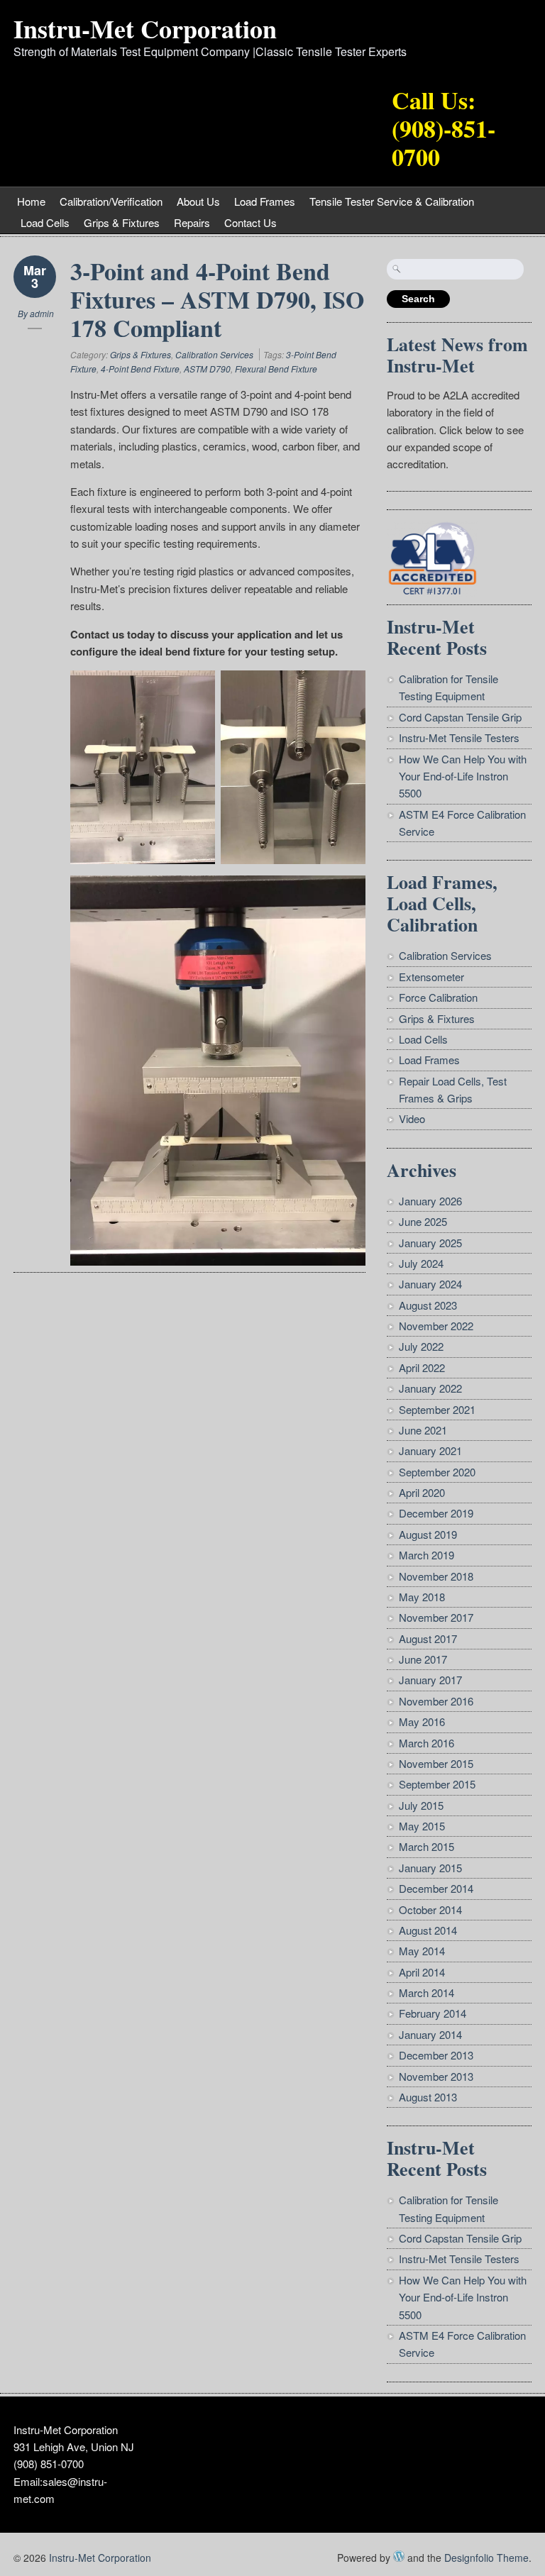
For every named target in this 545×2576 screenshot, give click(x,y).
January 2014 (430, 2034)
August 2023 (428, 1305)
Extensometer (431, 977)
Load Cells (45, 222)
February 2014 (433, 2013)
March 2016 (426, 1743)
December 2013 (436, 2055)
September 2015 (437, 1784)
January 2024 (430, 1284)
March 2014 (426, 1992)
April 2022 (422, 1367)
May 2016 (422, 1721)
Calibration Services (214, 354)
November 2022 (436, 1326)
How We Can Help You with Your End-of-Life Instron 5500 (463, 776)
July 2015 (421, 1805)
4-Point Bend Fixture (140, 369)
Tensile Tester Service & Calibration (392, 201)
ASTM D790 (207, 369)
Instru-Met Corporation (145, 28)
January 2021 (430, 1450)
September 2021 (437, 1409)
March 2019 (426, 1555)
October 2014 (430, 1909)
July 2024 (421, 1263)
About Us (198, 201)
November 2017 (436, 1617)
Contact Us (251, 222)
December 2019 (436, 1513)
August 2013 (428, 2097)
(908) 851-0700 (49, 2464)
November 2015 (436, 1763)
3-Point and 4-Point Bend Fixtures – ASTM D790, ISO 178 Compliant (217, 299)
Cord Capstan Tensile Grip (460, 717)
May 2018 (422, 1597)
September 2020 (437, 1472)
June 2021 (423, 1430)
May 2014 (422, 1951)
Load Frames (265, 201)
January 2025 (430, 1243)
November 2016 (436, 1701)
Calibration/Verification (111, 201)
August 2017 (428, 1638)
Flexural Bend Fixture (276, 369)
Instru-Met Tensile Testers (459, 737)
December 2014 (436, 1888)
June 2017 (423, 1659)
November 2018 (436, 1576)
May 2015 (422, 1826)
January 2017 (430, 1680)
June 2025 (423, 1221)
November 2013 (436, 2076)
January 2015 (430, 1868)
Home (31, 201)
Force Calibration (438, 997)
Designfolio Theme (486, 2558)
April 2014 (422, 1972)
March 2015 (426, 1846)
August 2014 (428, 1930)
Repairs (192, 222)
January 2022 (430, 1388)
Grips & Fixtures (122, 222)
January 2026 (430, 1201)
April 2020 (422, 1492)
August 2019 (428, 1534)
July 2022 (421, 1346)
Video (412, 1118)
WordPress (399, 2556)
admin (42, 313)
